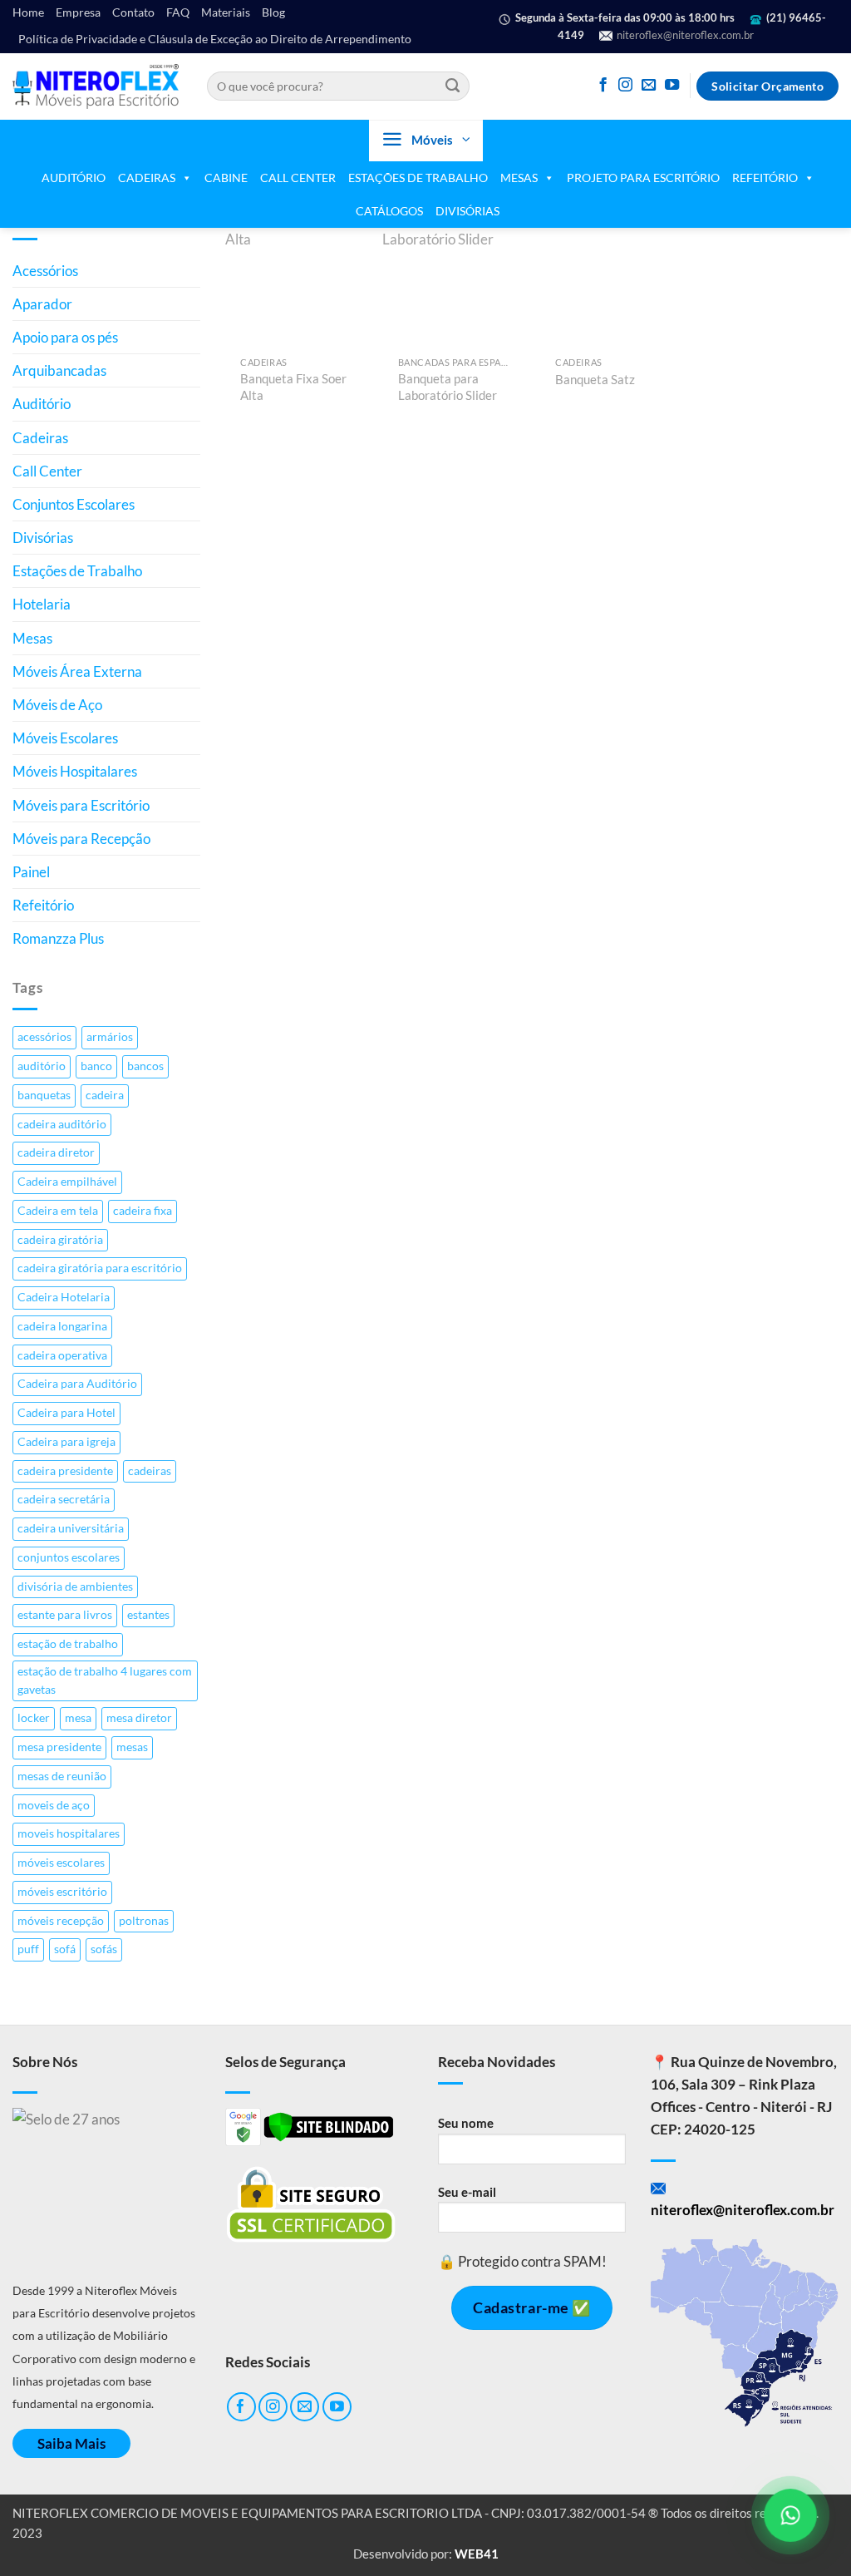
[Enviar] (453, 86)
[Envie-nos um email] (649, 86)
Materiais (226, 12)
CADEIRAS (147, 178)
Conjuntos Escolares (74, 504)
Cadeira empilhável (67, 1182)
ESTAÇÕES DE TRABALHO (418, 178)
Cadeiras (40, 438)
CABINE (226, 178)
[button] (426, 141)
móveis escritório (62, 1892)
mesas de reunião (62, 1776)
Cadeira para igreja (66, 1442)
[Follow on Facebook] (603, 86)
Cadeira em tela (58, 1211)
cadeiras (150, 1471)
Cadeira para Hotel (66, 1413)
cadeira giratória (60, 1240)
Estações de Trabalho (77, 571)
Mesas (32, 638)
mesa (78, 1718)
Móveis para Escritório (81, 805)
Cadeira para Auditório (77, 1384)
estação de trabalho (68, 1644)
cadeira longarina (62, 1326)
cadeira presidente (65, 1471)
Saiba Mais (71, 2443)
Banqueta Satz (595, 379)
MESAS (519, 178)
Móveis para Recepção (81, 839)
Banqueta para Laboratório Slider (448, 387)
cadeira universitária (71, 1528)
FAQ (178, 12)
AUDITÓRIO (74, 178)
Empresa (78, 12)
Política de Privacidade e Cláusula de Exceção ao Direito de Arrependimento (215, 39)
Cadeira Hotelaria (64, 1297)
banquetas (44, 1095)
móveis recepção (61, 1921)
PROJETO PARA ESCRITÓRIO (643, 178)
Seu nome (466, 2123)
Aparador (42, 304)
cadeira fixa (143, 1211)
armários (110, 1037)
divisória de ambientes (75, 1587)
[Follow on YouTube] (672, 86)
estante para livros (65, 1615)
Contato (133, 12)
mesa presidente (59, 1747)
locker (34, 1718)
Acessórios (45, 271)
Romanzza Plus (58, 938)
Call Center (47, 471)
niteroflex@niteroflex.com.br (684, 35)
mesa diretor (139, 1718)
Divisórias (43, 538)
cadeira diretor (56, 1152)
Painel (31, 872)
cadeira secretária (64, 1499)
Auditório (42, 404)
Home (28, 12)
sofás (104, 1949)
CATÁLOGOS (389, 211)
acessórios (44, 1037)
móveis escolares (61, 1863)
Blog (273, 12)
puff (28, 1949)
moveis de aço (54, 1805)
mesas (132, 1747)
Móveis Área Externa (77, 671)
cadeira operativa (62, 1355)
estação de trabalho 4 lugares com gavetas (105, 1680)
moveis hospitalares (69, 1833)
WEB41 (477, 2554)
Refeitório (43, 905)
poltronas (144, 1921)
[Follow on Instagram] (625, 86)
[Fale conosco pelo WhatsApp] (790, 2515)
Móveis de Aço (57, 705)
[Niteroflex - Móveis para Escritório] (96, 86)
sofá (65, 1949)
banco (96, 1066)
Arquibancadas (59, 370)
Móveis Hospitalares (75, 771)
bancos (145, 1066)
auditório (42, 1066)
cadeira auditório (62, 1124)
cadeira (105, 1095)
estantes (148, 1615)
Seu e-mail (467, 2192)
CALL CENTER (298, 178)
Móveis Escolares (65, 738)
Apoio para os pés (65, 337)
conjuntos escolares (69, 1557)
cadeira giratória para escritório (100, 1268)
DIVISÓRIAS (467, 211)
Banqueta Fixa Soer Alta (293, 387)
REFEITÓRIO (765, 178)
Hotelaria (42, 604)
